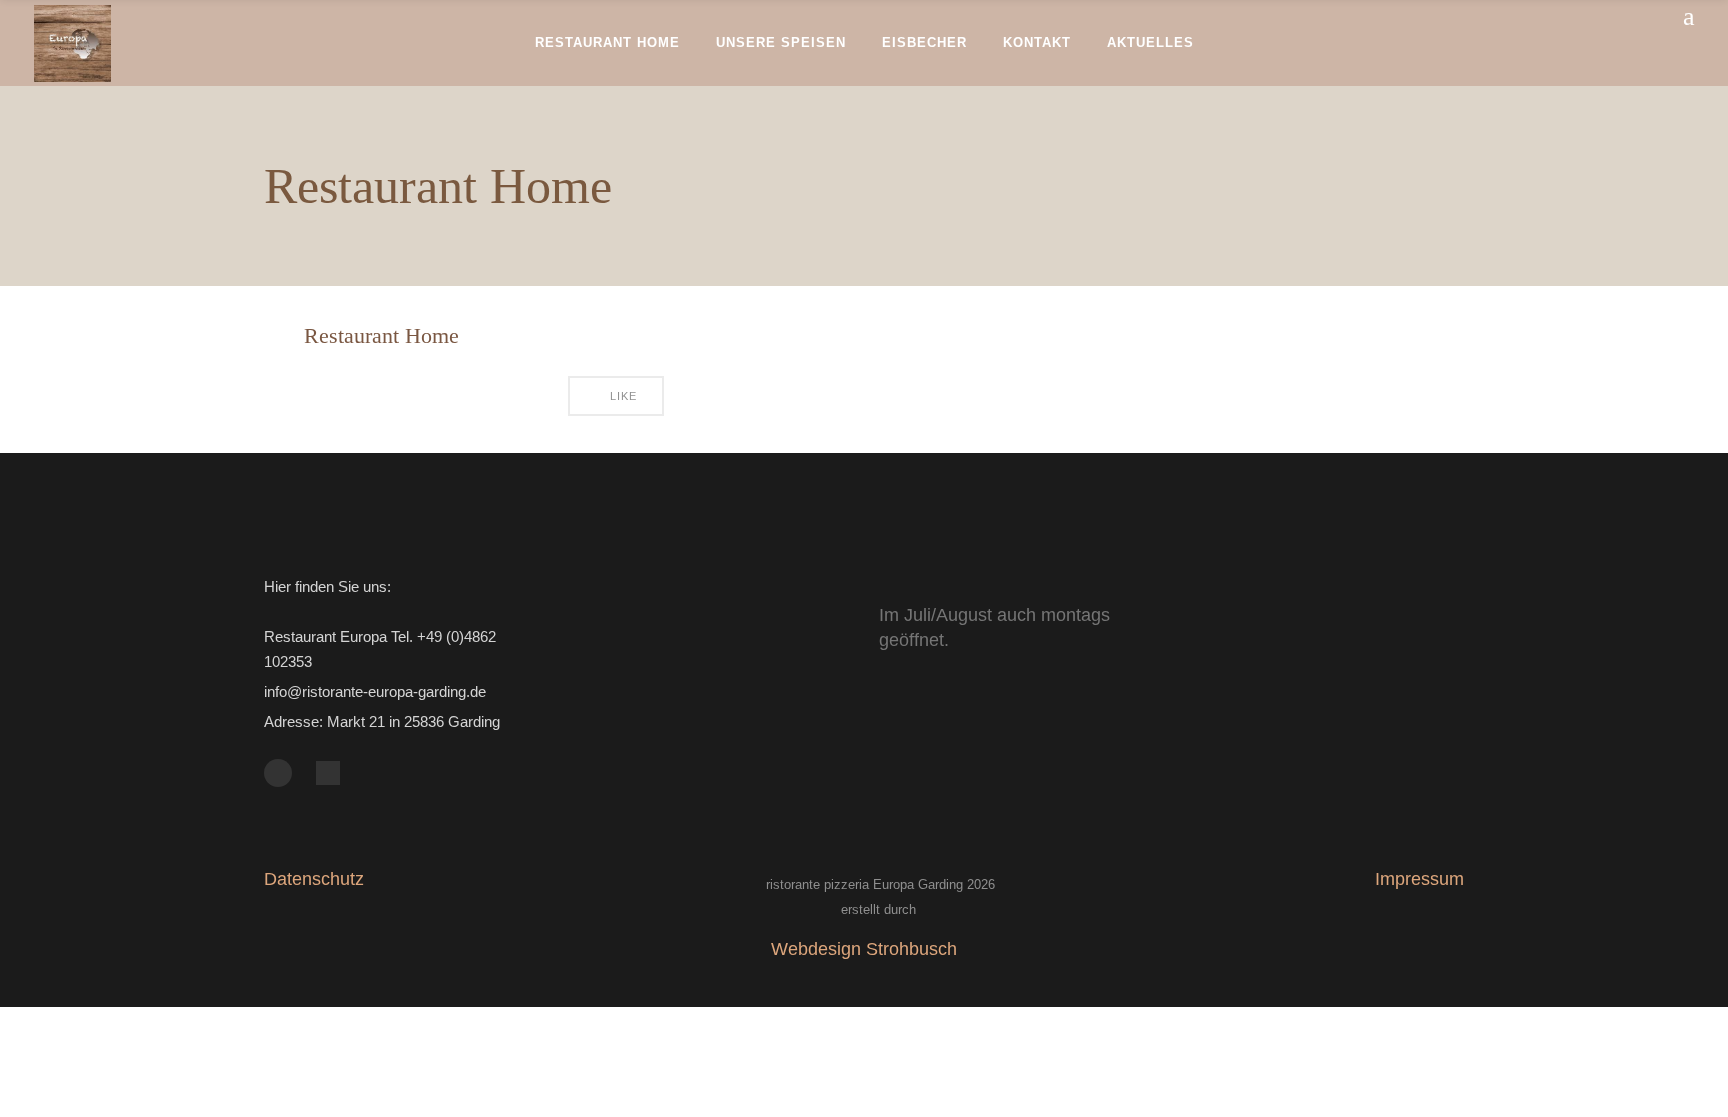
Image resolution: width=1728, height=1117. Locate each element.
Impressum (1419, 879)
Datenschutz (314, 879)
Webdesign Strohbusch (864, 949)
